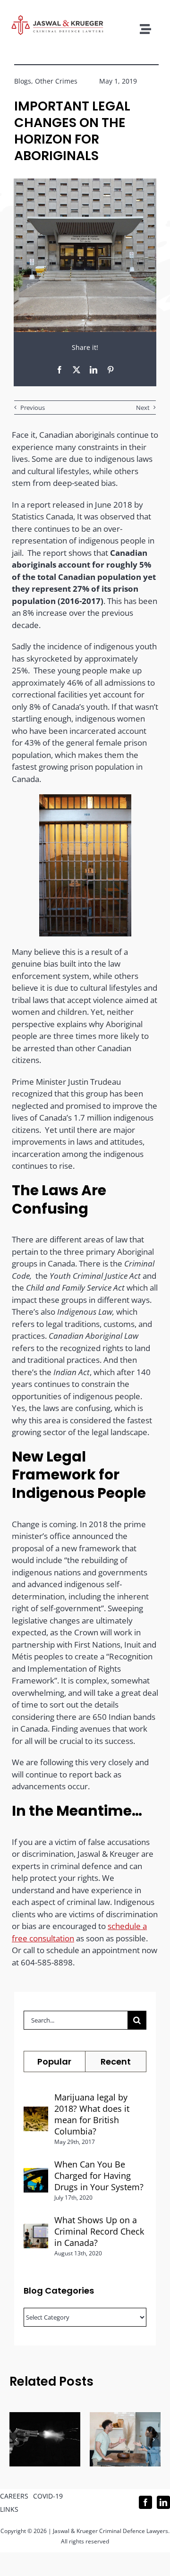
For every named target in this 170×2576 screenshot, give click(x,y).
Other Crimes (56, 81)
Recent (116, 2062)
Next (143, 408)
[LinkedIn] (93, 370)
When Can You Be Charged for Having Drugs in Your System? (99, 2176)
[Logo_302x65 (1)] (57, 19)
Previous (33, 408)
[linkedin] (163, 2502)
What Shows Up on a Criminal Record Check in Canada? (99, 2231)
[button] (17, 2440)
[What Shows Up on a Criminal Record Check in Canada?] (36, 2230)
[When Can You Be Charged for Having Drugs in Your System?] (36, 2174)
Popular (54, 2062)
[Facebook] (59, 370)
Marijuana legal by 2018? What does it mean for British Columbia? (92, 2114)
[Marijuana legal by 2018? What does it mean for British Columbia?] (36, 2113)
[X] (76, 370)
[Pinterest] (110, 370)
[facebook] (145, 2502)
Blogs (23, 81)
